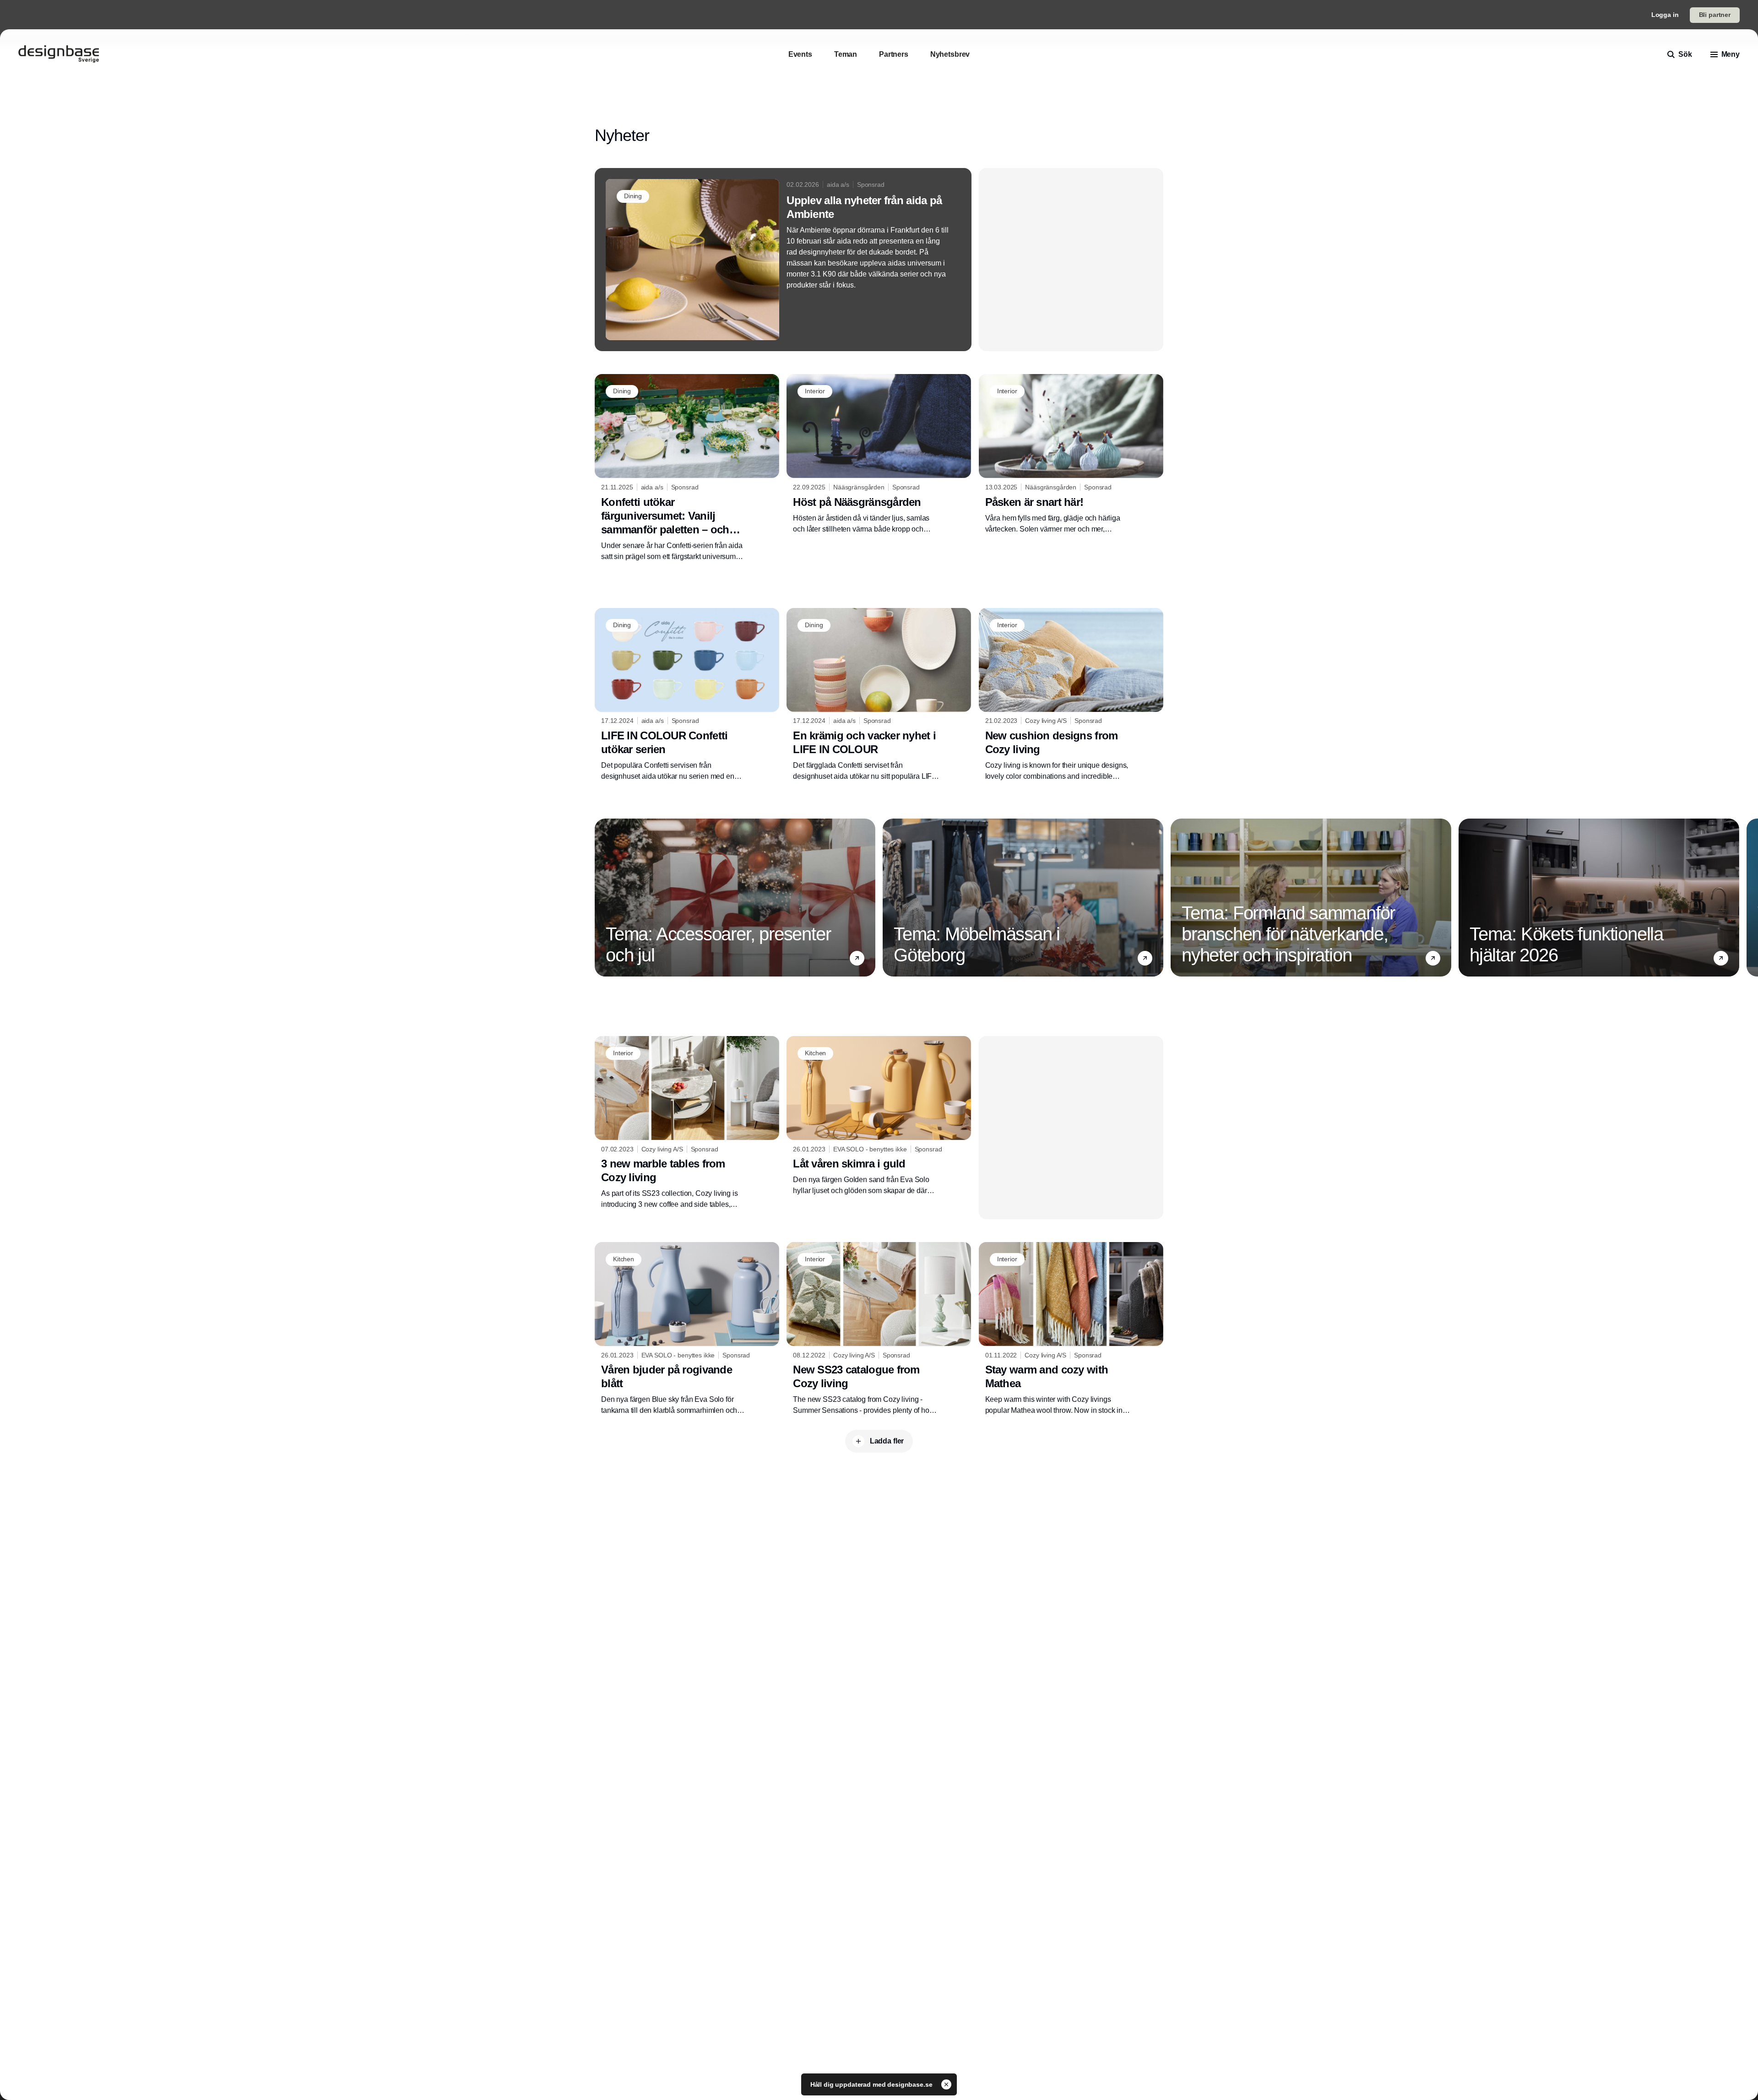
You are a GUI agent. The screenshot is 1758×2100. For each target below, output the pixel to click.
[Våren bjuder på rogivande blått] (687, 1329)
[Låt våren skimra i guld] (879, 1116)
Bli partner (1715, 15)
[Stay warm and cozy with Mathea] (1071, 1329)
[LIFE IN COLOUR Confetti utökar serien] (687, 695)
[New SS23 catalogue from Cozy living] (879, 1329)
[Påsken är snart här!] (1071, 454)
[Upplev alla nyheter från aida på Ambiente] (783, 260)
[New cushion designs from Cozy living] (1071, 695)
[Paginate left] (602, 897)
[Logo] (59, 54)
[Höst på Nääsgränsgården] (879, 454)
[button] (857, 958)
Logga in (1665, 15)
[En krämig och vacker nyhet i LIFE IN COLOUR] (879, 695)
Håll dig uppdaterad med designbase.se (872, 2084)
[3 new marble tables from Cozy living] (687, 1123)
